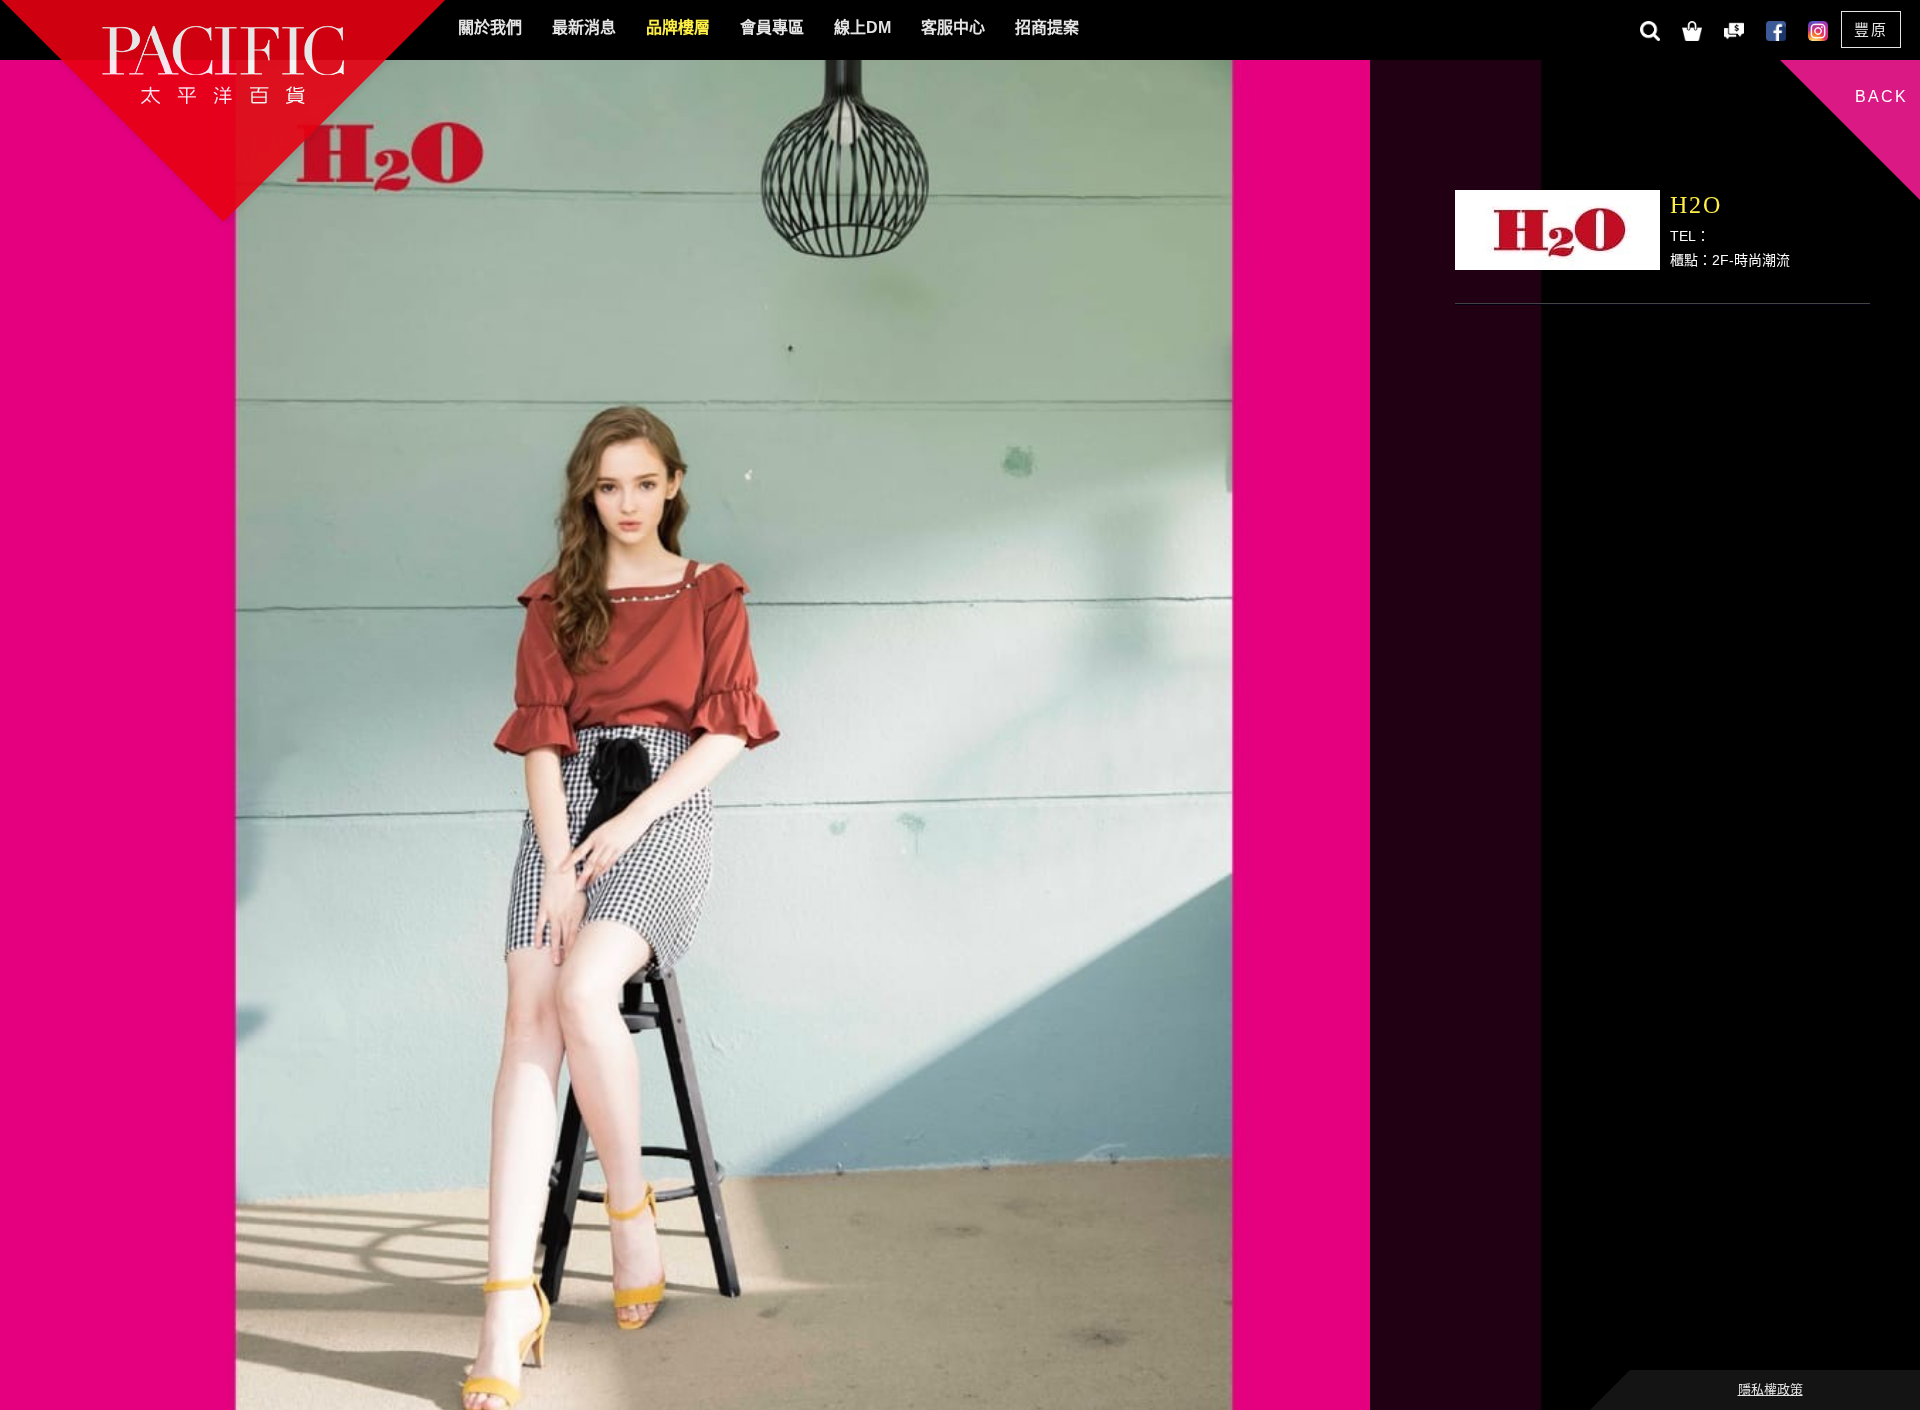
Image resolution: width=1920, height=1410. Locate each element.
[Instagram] (1817, 29)
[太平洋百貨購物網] (1691, 29)
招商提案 (1047, 27)
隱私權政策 (1770, 1389)
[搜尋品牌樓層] (1649, 29)
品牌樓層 (678, 27)
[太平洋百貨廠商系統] (1733, 29)
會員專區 (772, 27)
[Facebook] (1775, 29)
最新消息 (584, 27)
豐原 (1871, 29)
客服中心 (953, 27)
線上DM (862, 27)
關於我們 (490, 27)
